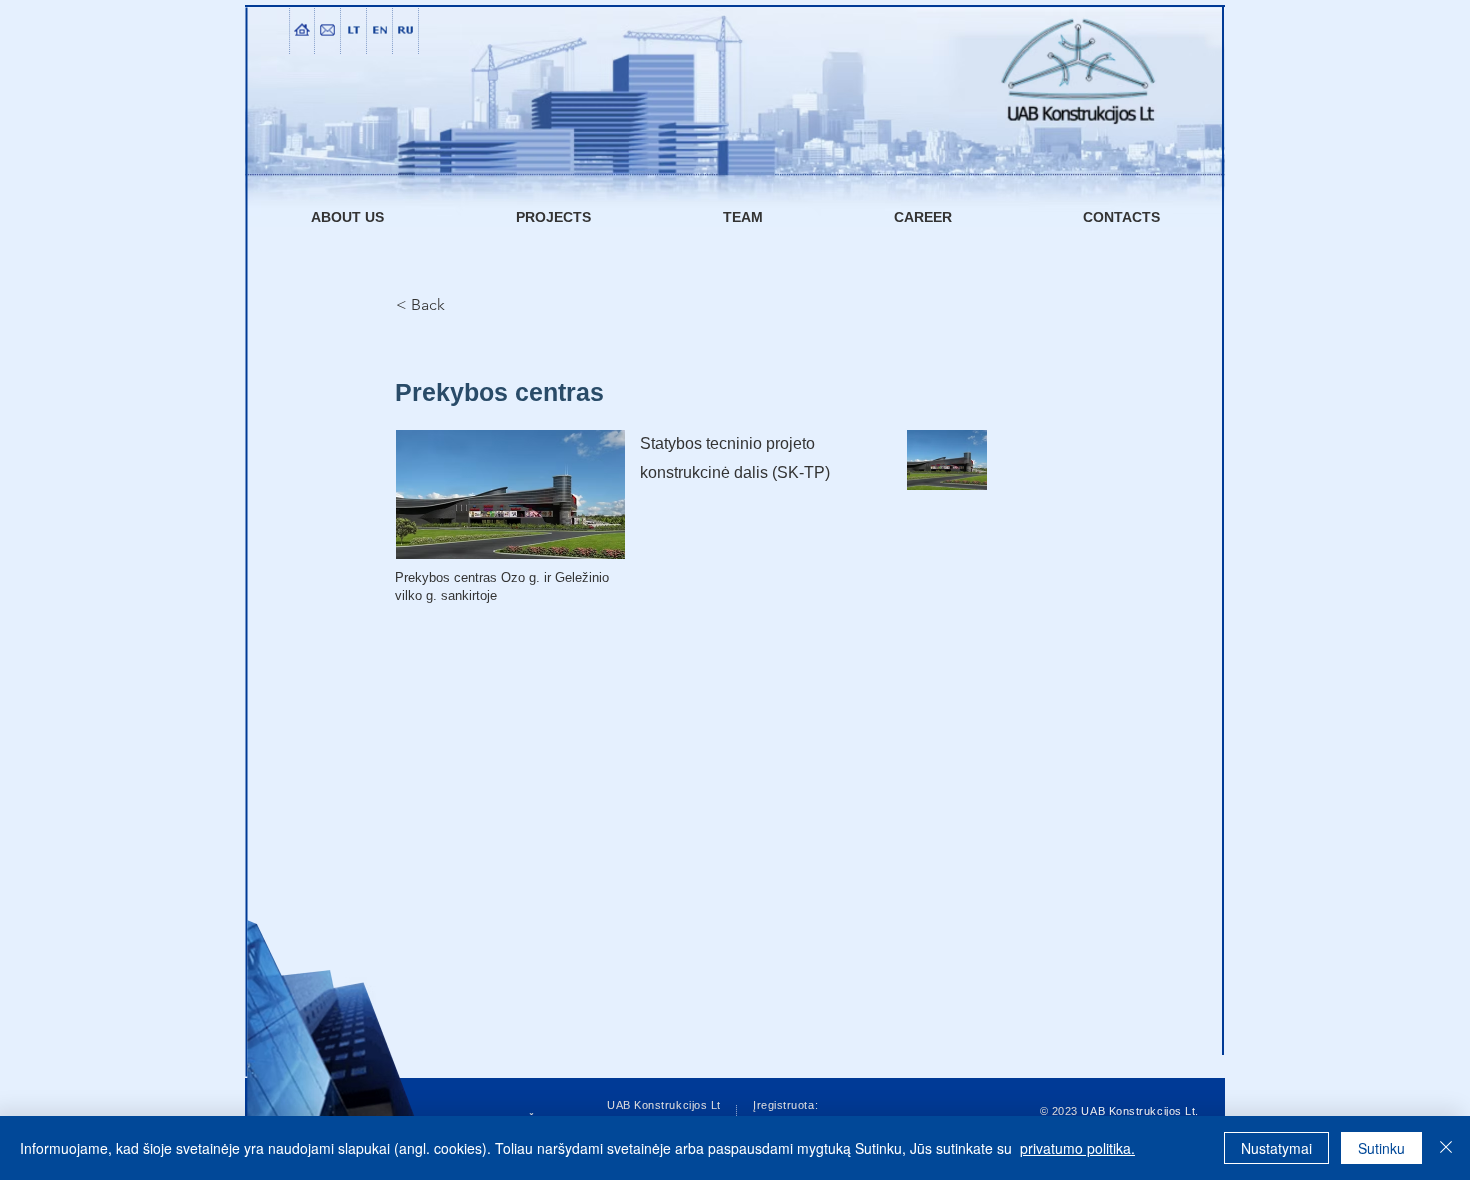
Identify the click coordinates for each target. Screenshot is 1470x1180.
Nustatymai (1276, 1148)
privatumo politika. (1077, 1148)
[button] (510, 494)
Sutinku (1381, 1148)
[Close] (1446, 1148)
